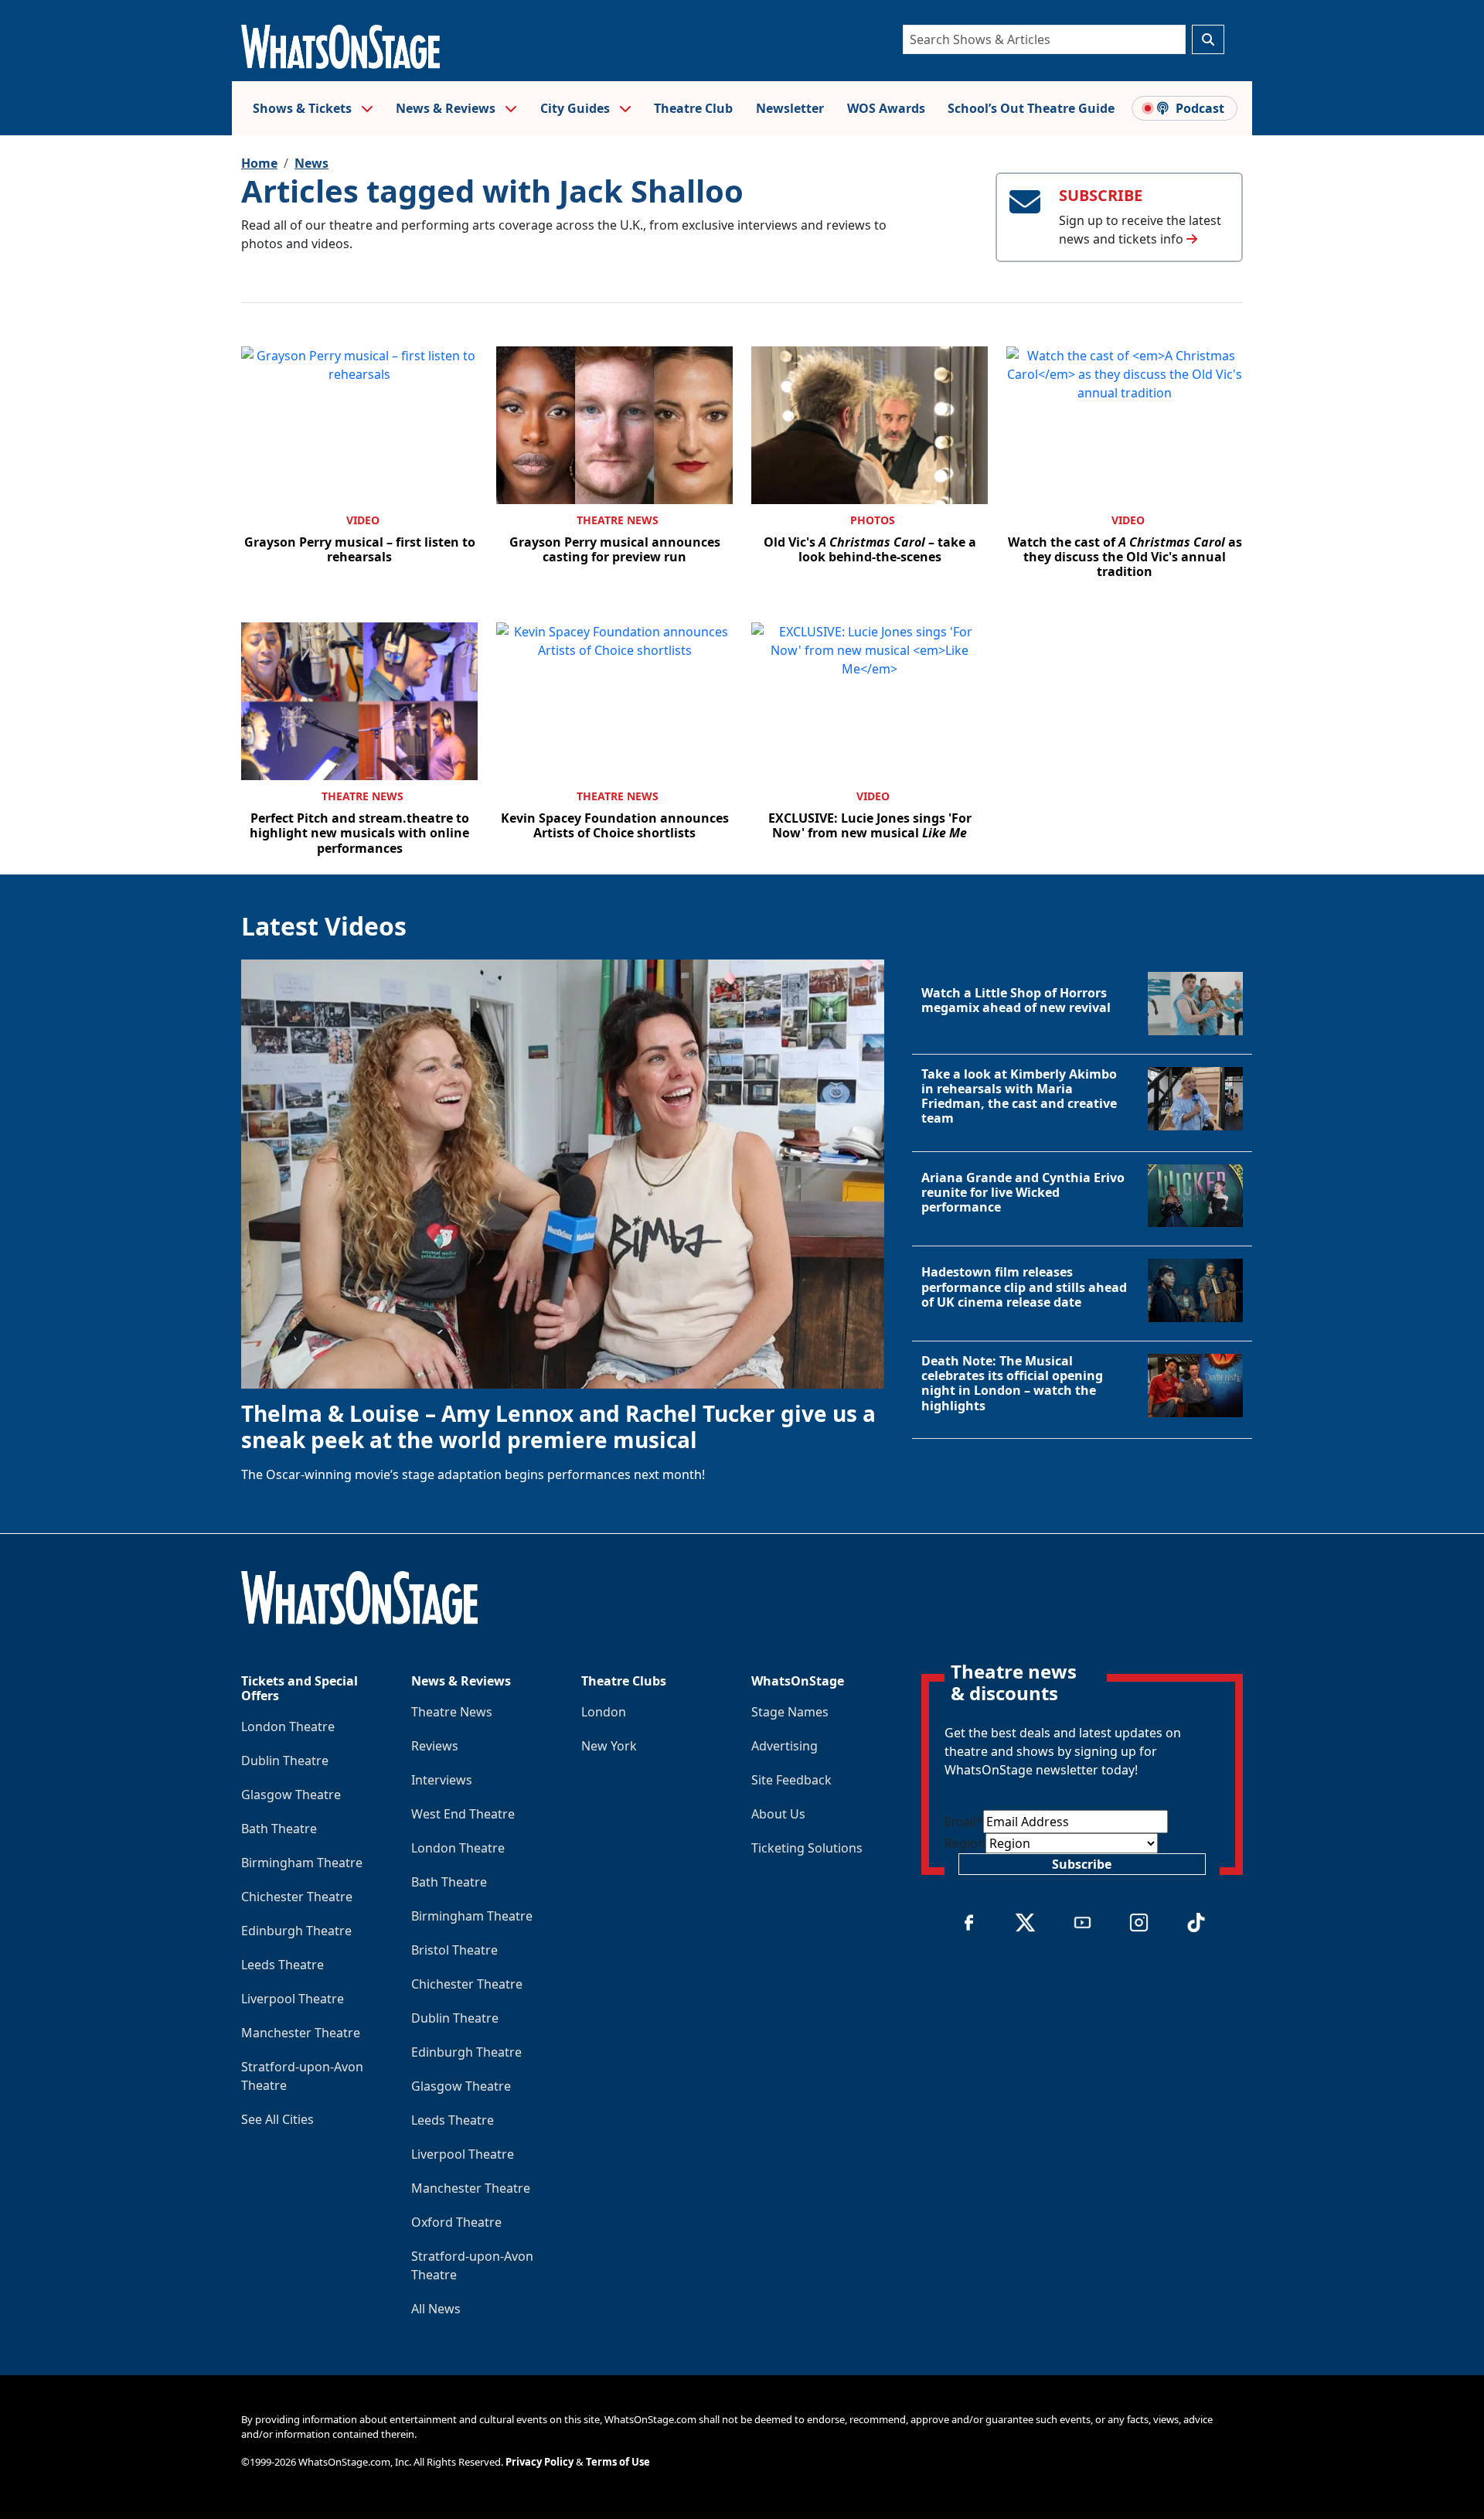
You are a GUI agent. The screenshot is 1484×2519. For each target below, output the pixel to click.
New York (609, 1746)
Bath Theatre (279, 1829)
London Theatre (288, 1726)
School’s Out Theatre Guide (1031, 108)
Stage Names (790, 1712)
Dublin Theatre (285, 1761)
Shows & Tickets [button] (304, 108)
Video (363, 520)
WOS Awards (886, 108)
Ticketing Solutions (807, 1848)
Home (259, 163)
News (311, 163)
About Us (778, 1814)
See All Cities (277, 2119)
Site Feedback (791, 1780)
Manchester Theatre (301, 2033)
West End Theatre (463, 1814)
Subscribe (1082, 1864)
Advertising (785, 1746)
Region (965, 1843)
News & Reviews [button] (447, 108)
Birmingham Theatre (302, 1863)
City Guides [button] (577, 108)
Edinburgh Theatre (296, 1931)
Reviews (435, 1746)
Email (964, 1822)
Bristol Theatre (454, 1950)
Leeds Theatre (283, 1965)
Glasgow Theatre (291, 1795)
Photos (873, 520)
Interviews (442, 1780)
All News (436, 2309)
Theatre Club (693, 108)
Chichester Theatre (297, 1897)
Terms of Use (618, 2462)
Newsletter (790, 108)
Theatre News (618, 520)
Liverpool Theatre (293, 1999)
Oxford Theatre (456, 2222)
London (604, 1712)
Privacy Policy (539, 2462)
